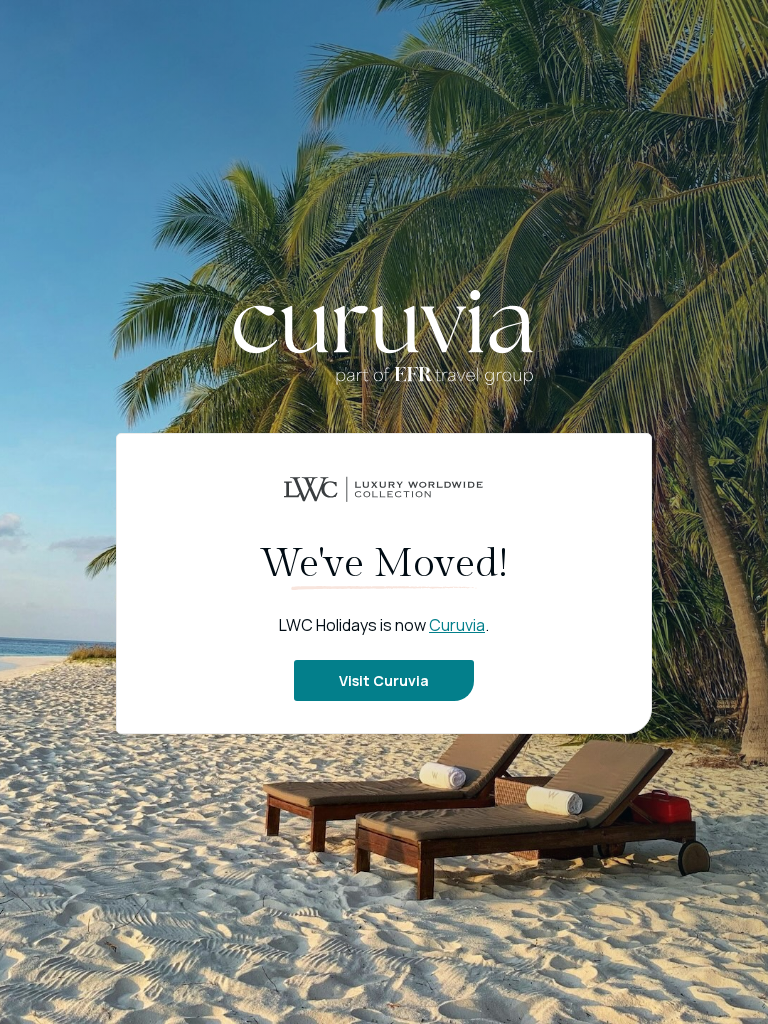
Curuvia (457, 625)
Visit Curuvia (384, 680)
